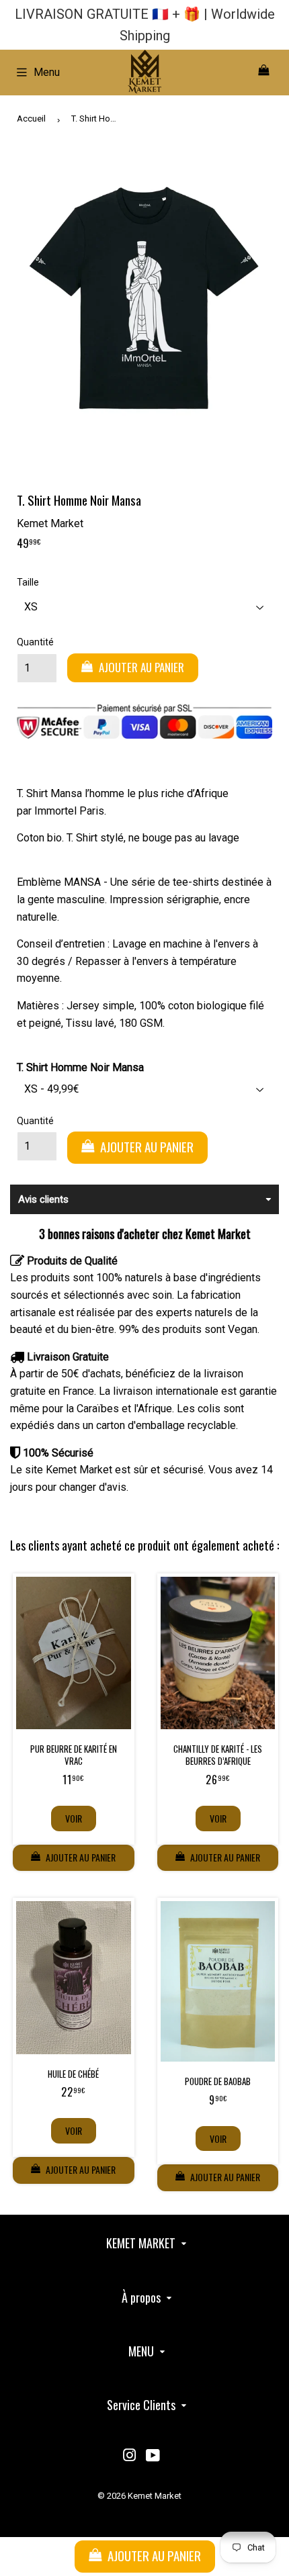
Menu (47, 72)
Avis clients (43, 1199)
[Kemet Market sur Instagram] (130, 2457)
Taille (28, 582)
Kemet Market (155, 2496)
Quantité (35, 642)
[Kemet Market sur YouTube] (153, 2457)
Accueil (31, 119)
